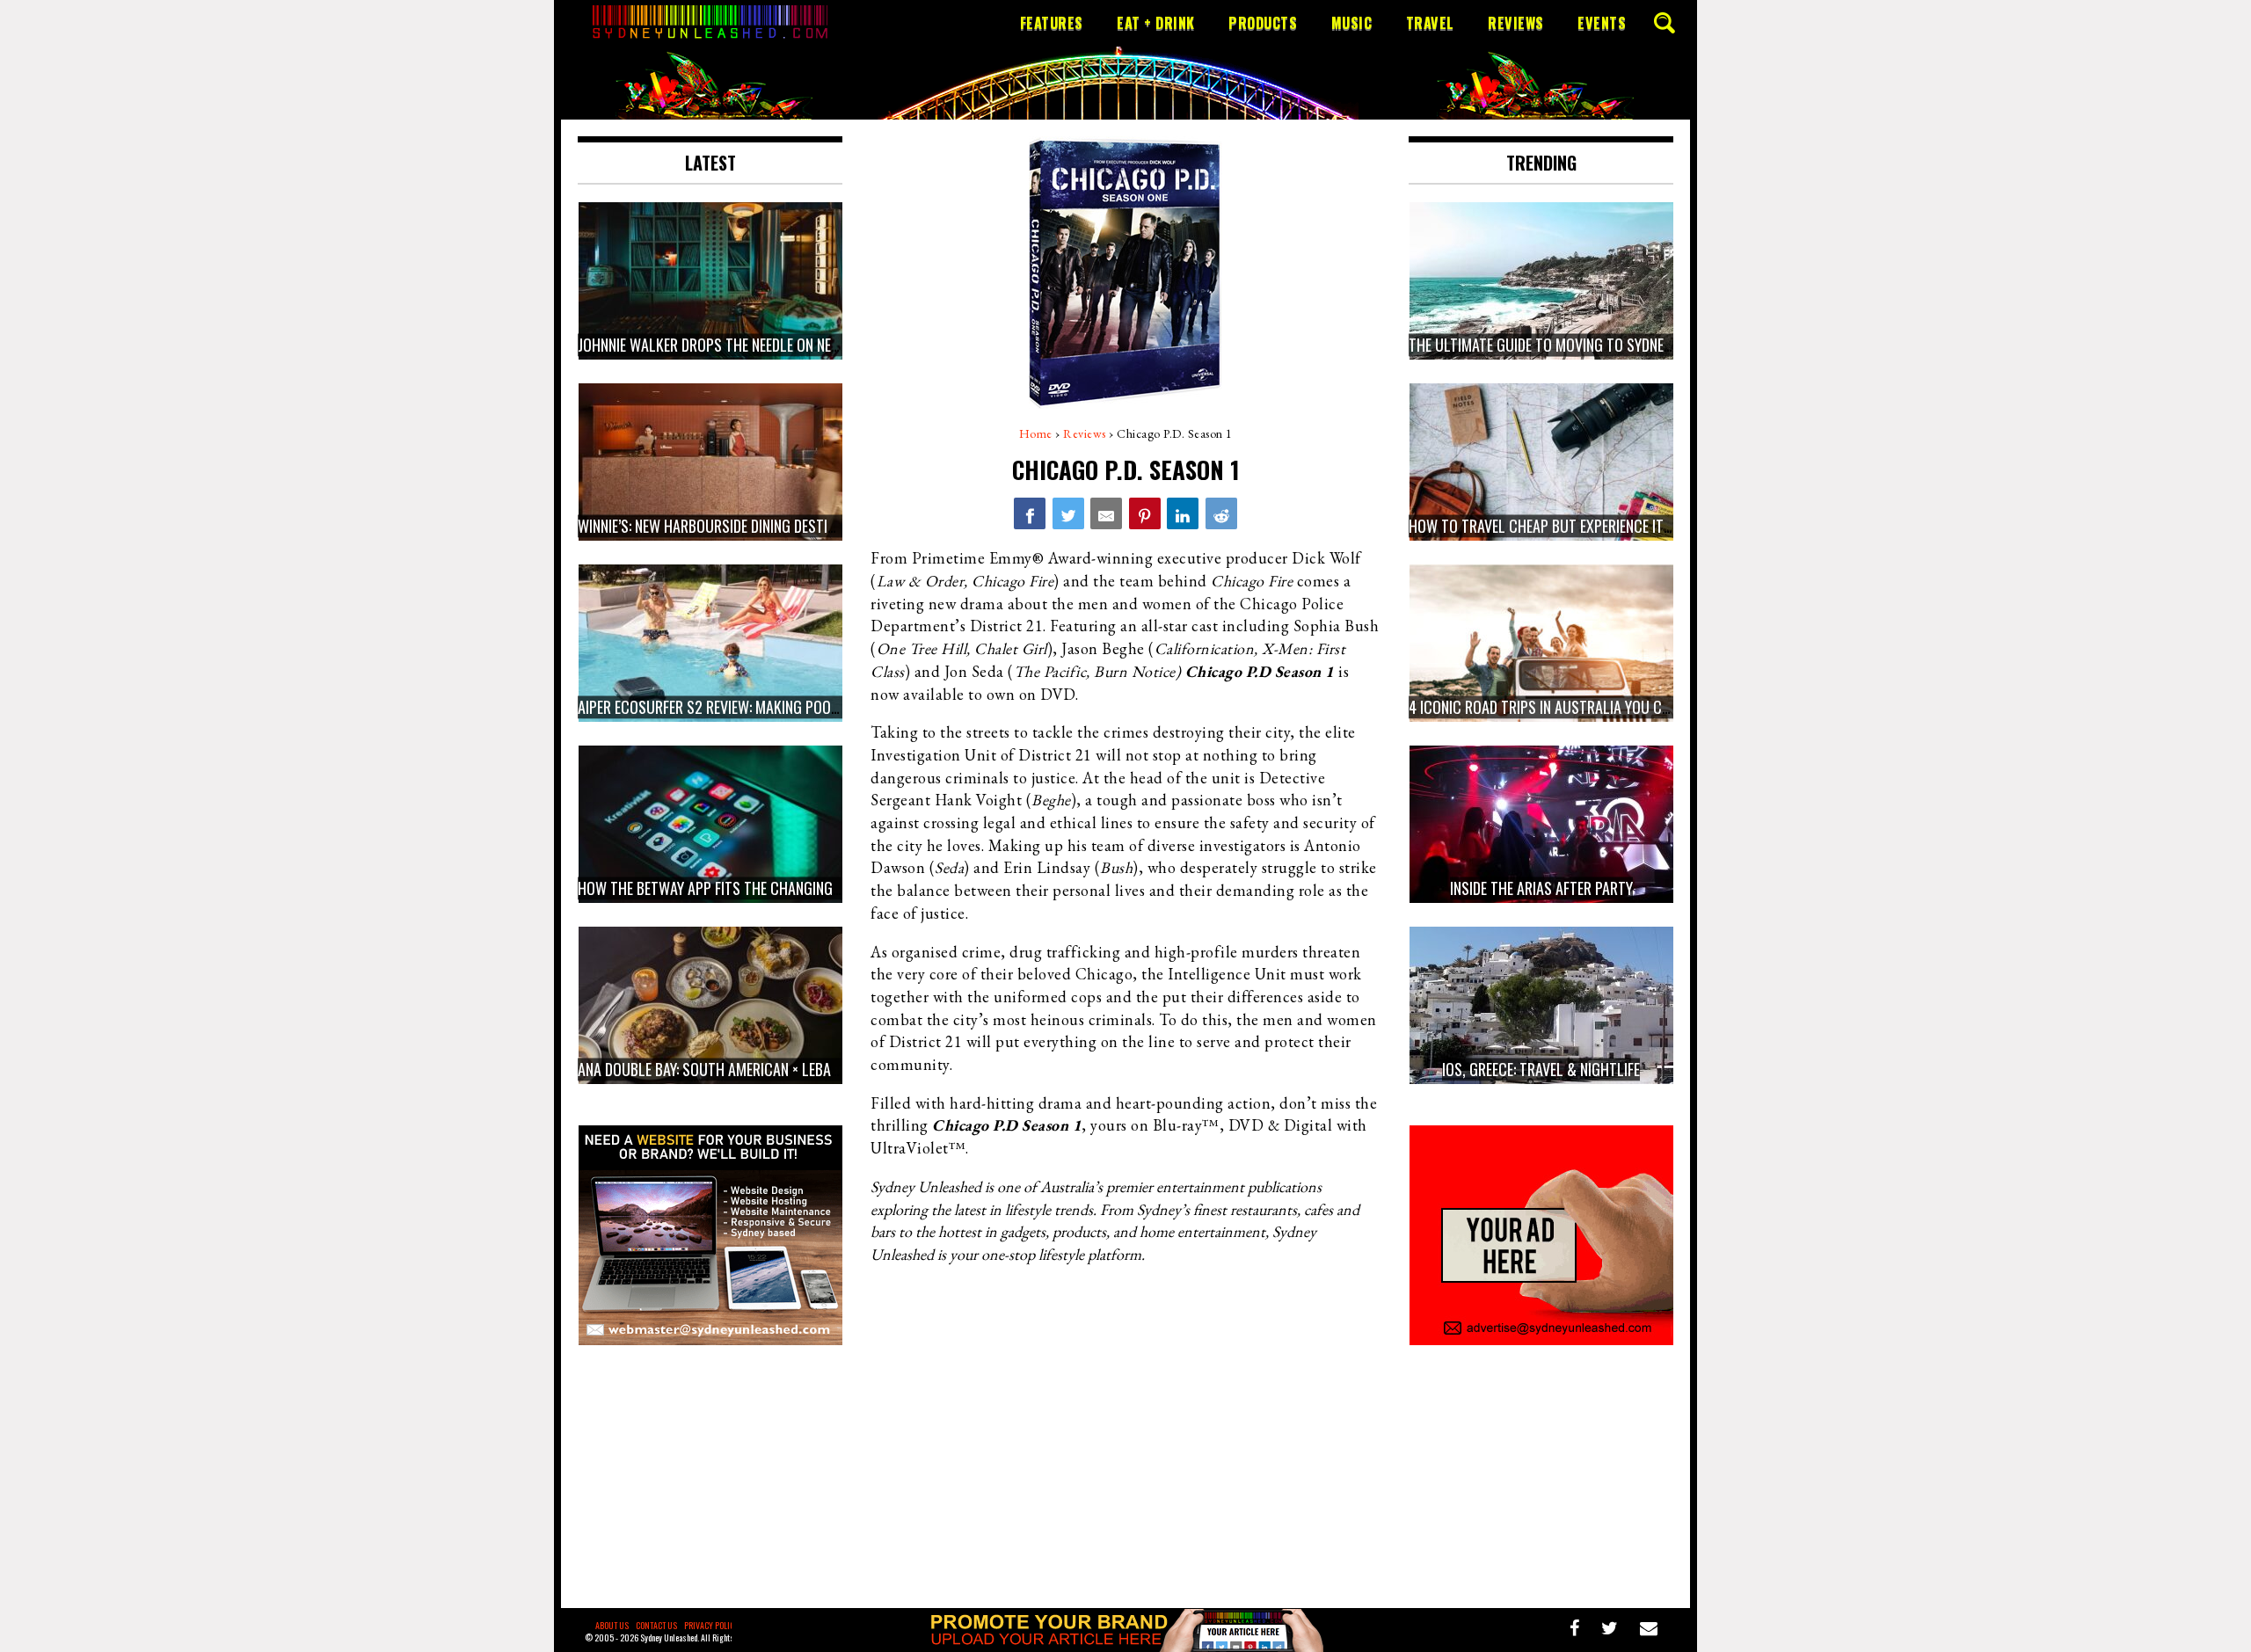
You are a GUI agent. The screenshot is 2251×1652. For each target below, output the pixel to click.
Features (1052, 23)
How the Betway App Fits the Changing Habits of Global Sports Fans (806, 888)
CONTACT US (656, 1625)
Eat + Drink (1156, 23)
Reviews (1516, 23)
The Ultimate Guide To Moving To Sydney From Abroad (1584, 345)
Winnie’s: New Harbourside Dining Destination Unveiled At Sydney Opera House (830, 526)
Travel (1430, 23)
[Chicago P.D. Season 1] (1030, 513)
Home (1036, 433)
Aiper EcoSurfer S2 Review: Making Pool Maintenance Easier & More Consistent (837, 707)
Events (1602, 23)
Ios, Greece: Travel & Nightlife (1541, 1069)
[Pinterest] (1145, 513)
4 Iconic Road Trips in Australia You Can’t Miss (1565, 707)
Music (1352, 23)
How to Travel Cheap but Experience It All (1549, 526)
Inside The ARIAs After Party (1541, 888)
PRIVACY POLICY (711, 1625)
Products (1263, 23)
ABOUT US (612, 1625)
